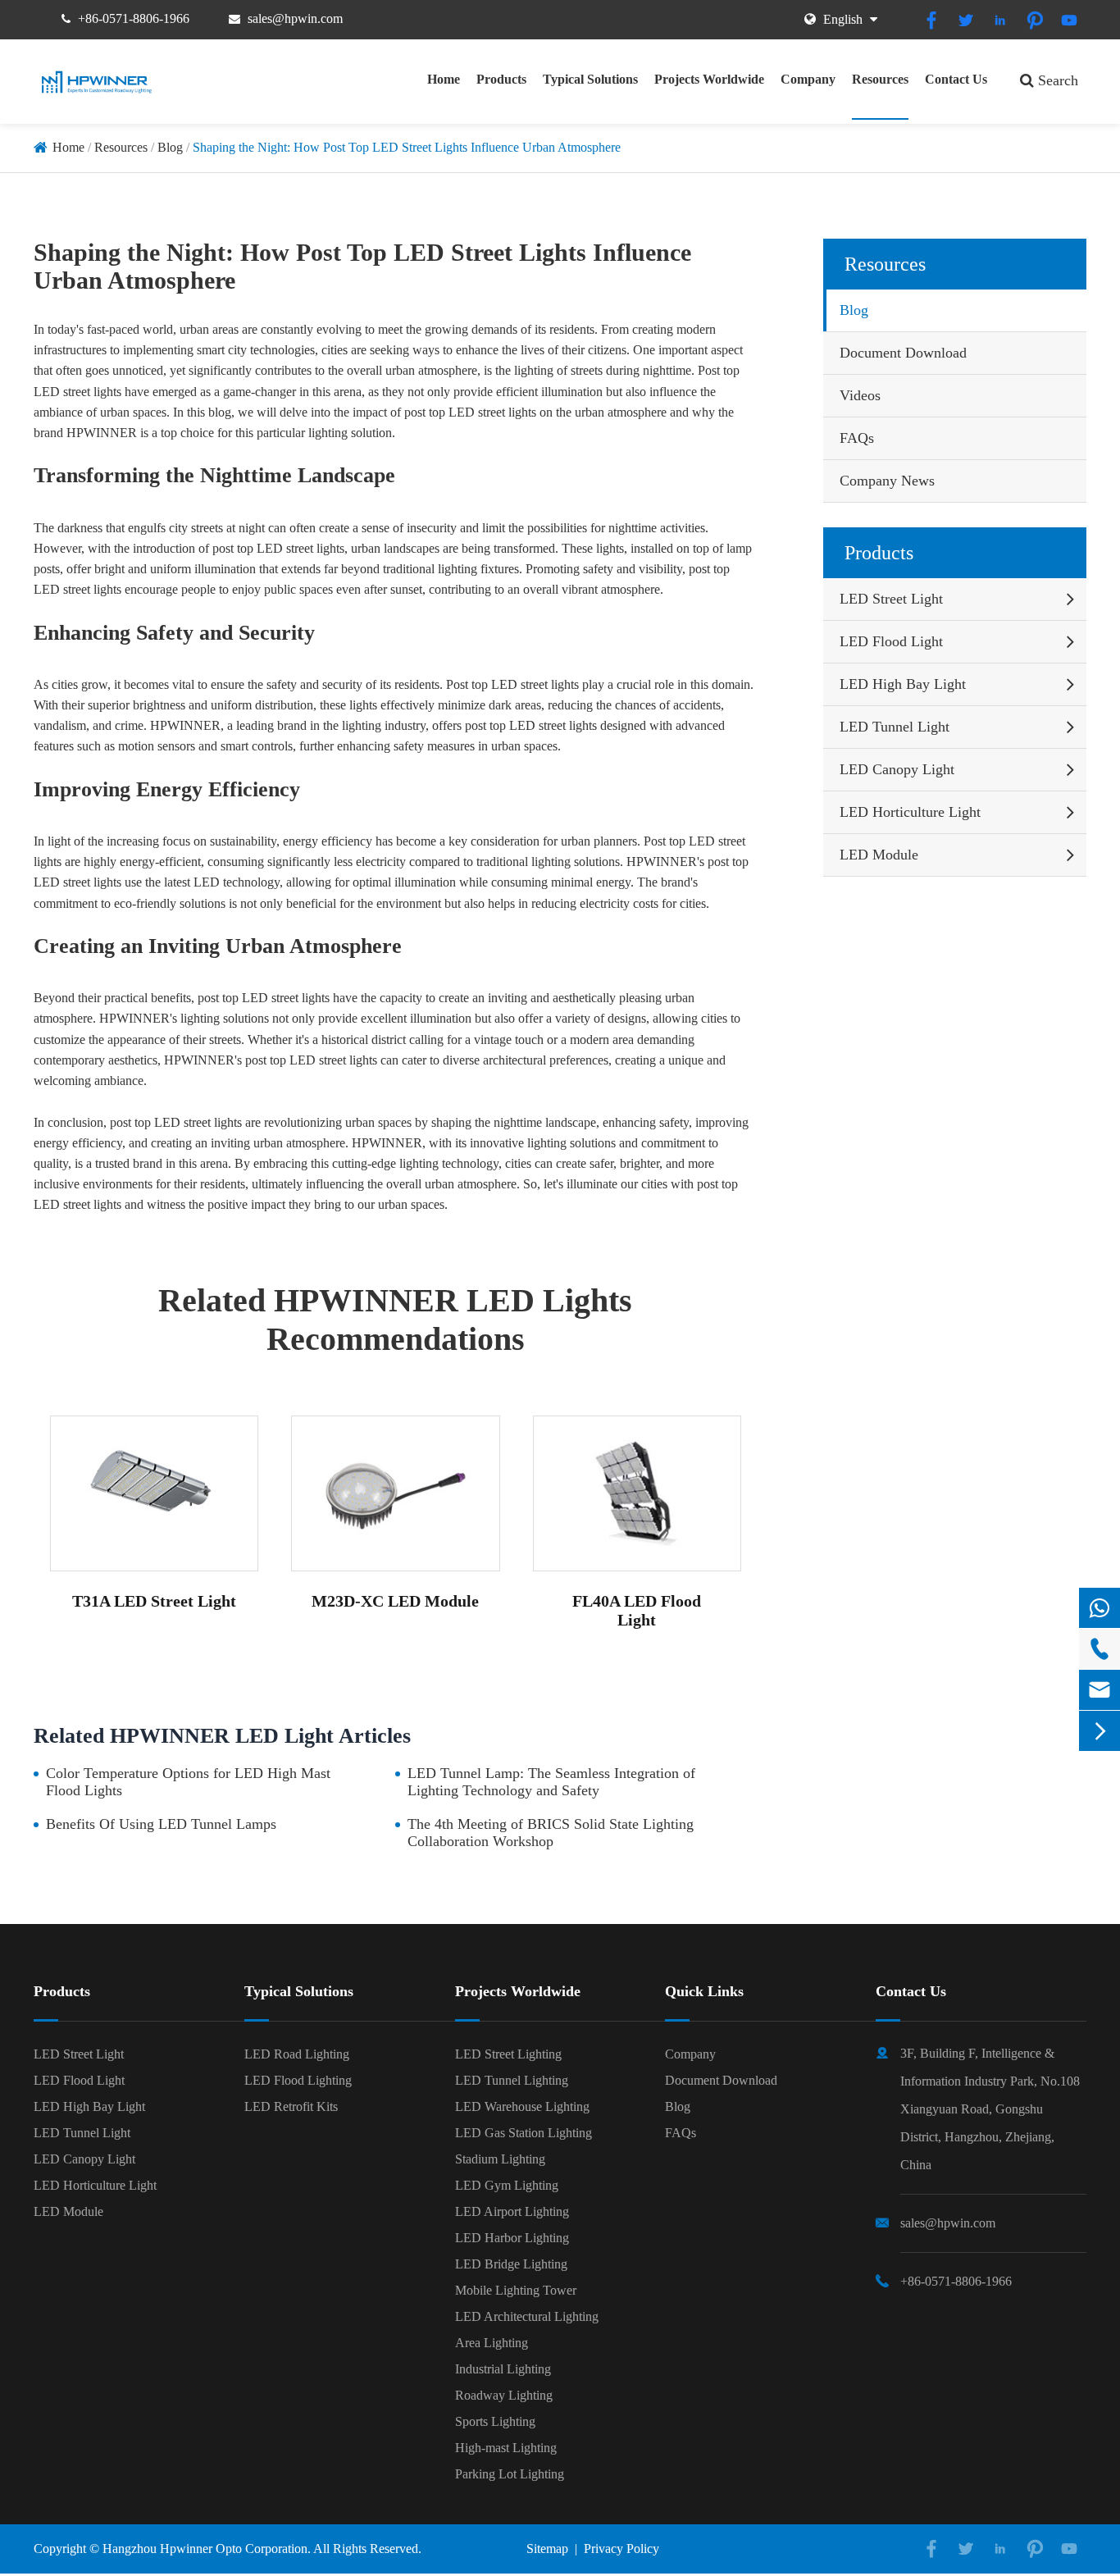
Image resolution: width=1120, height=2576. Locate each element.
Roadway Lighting (504, 2395)
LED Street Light (891, 599)
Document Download (903, 353)
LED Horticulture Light (910, 812)
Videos (860, 395)
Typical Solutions (590, 79)
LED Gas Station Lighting (524, 2133)
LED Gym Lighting (507, 2185)
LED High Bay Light (903, 684)
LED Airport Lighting (512, 2211)
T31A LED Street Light (154, 1601)
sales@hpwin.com (295, 18)
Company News (887, 481)
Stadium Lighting (500, 2159)
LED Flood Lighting (298, 2080)
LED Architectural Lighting (527, 2316)
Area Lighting (492, 2343)
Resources (880, 79)
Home (444, 79)
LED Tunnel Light (895, 727)
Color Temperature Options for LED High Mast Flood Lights (188, 1782)
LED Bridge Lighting (511, 2264)
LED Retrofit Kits (291, 2106)
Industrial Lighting (503, 2369)
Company (808, 79)
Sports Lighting (495, 2421)
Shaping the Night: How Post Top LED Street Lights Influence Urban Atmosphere (407, 147)
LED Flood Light (891, 641)
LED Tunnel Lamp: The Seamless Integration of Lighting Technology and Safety (551, 1782)
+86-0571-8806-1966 (134, 18)
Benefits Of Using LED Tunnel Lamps (161, 1824)
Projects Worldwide (709, 79)
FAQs (857, 438)
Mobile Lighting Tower (516, 2290)
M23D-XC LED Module (395, 1601)
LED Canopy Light (897, 769)
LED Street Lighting (508, 2054)
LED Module (879, 855)
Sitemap (547, 2549)
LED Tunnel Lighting (512, 2080)
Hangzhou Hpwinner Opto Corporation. (207, 2549)
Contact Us (956, 79)
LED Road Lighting (297, 2054)
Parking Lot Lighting (510, 2474)
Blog (170, 147)
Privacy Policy (621, 2549)
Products (501, 79)
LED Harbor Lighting (512, 2238)
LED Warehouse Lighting (522, 2106)
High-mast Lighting (506, 2448)
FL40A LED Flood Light (637, 1610)
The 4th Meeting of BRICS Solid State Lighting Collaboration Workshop (551, 1833)
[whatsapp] (1100, 1608)
